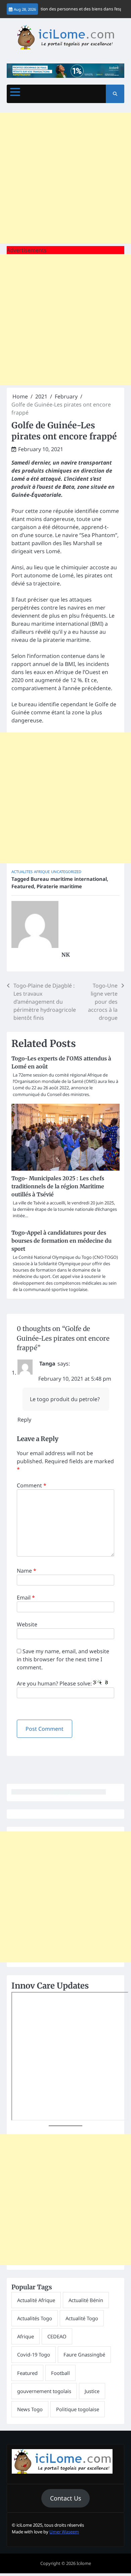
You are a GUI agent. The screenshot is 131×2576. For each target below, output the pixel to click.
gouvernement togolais (44, 2391)
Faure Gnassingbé (84, 2354)
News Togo (30, 2409)
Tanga (47, 1364)
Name (27, 1571)
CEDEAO (57, 2336)
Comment (32, 1485)
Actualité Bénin (86, 2300)
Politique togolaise (78, 2409)
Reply (24, 1420)
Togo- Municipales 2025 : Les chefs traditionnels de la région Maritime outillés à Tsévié (58, 1186)
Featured (23, 886)
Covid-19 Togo (34, 2354)
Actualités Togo (35, 2318)
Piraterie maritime (59, 886)
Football (60, 2373)
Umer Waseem (64, 2532)
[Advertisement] (65, 178)
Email (26, 1597)
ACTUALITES (22, 872)
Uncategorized (66, 872)
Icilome (84, 2563)
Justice (92, 2391)
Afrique (42, 872)
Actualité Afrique (36, 2300)
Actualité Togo (82, 2318)
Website (27, 1624)
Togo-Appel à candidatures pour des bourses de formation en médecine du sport (61, 1241)
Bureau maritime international (69, 879)
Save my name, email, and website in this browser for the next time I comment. (63, 1659)
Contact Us (66, 2498)
